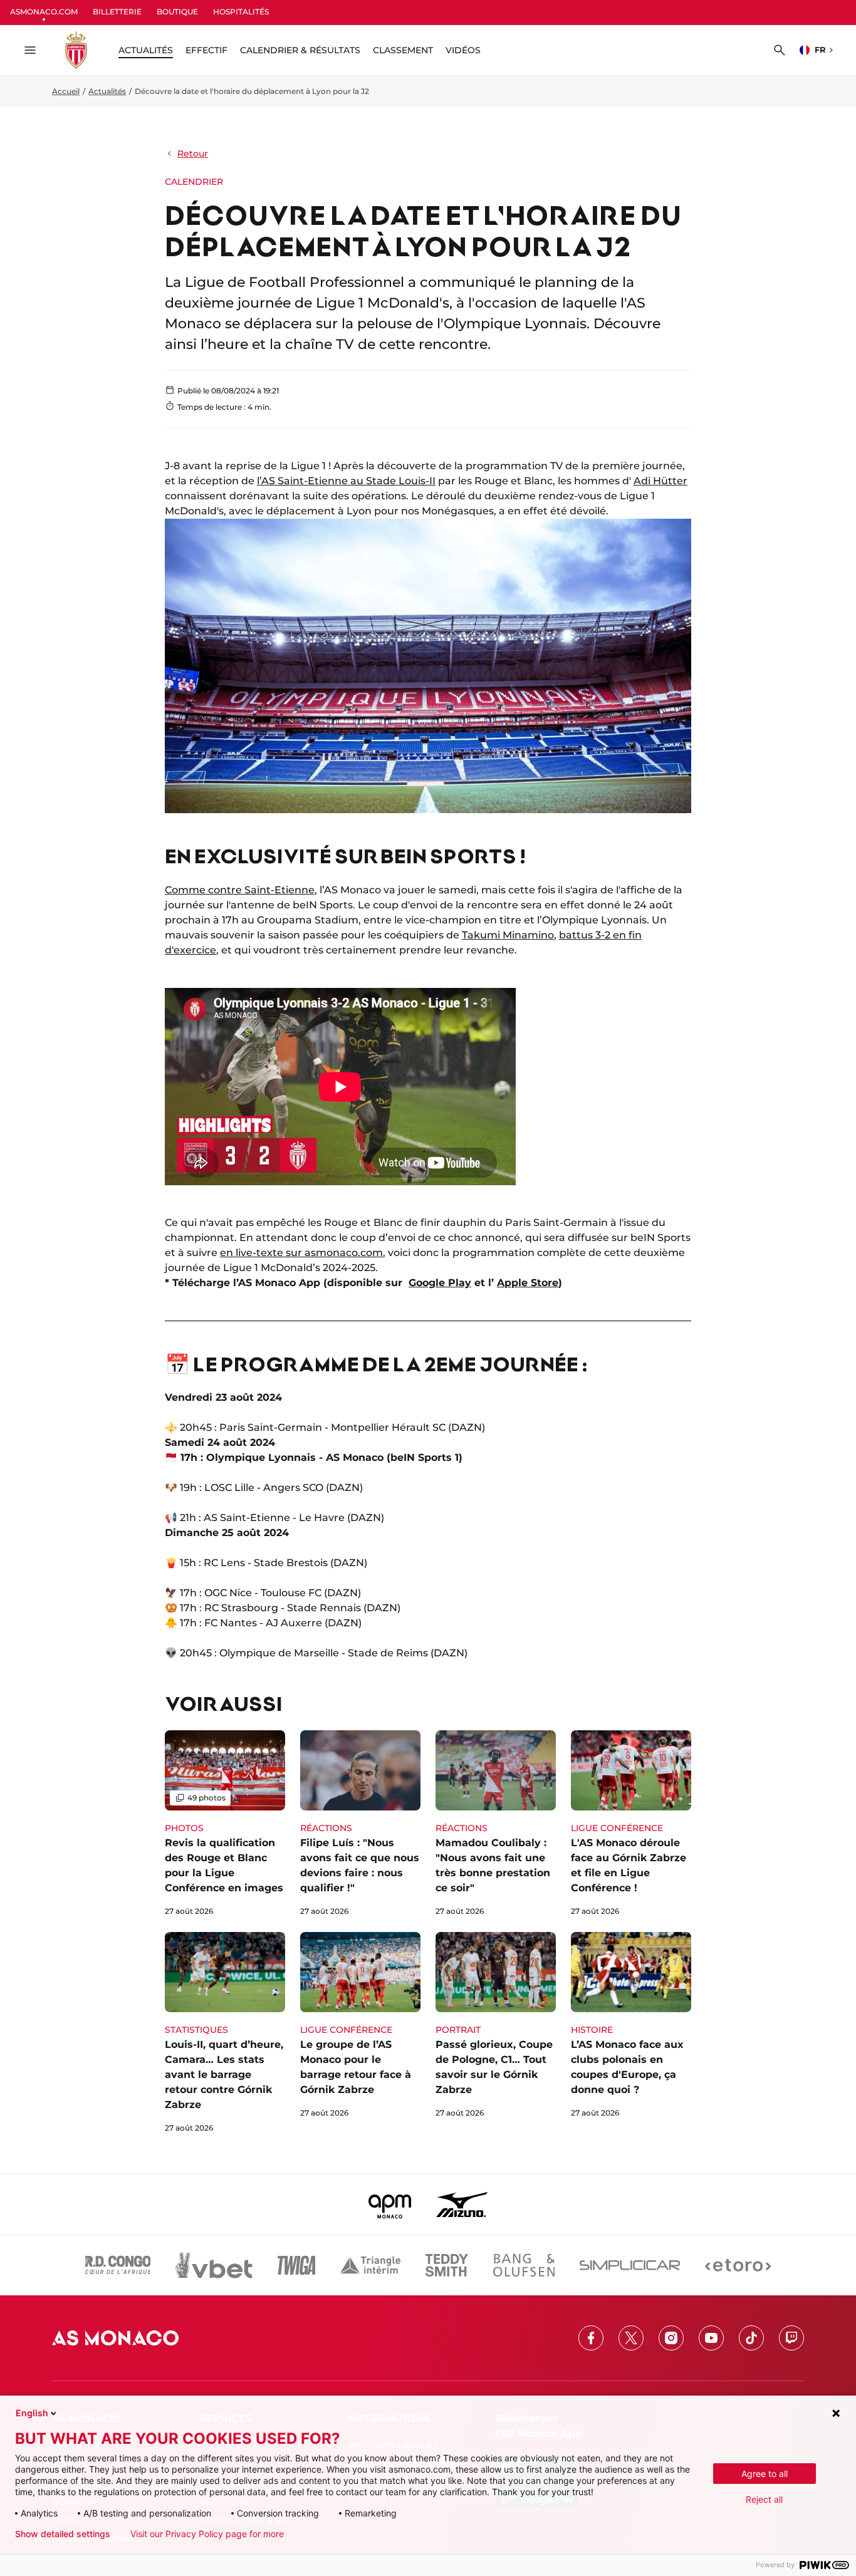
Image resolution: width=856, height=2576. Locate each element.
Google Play (440, 1283)
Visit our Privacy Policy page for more (207, 2534)
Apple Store (528, 1283)
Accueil (66, 91)
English (32, 2413)
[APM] (390, 2205)
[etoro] (738, 2265)
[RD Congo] (118, 2265)
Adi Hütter (660, 481)
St (370, 481)
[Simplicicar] (630, 2265)
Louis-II (416, 481)
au (356, 481)
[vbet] (214, 2265)
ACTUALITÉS (146, 50)
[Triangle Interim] (370, 2265)
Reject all (764, 2499)
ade (386, 481)
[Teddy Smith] (447, 2265)
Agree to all (765, 2474)
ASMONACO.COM (44, 12)
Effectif (206, 50)
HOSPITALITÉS (241, 12)
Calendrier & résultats (300, 50)
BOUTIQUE (177, 12)
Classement (403, 50)
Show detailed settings (63, 2534)
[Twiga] (296, 2265)
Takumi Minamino (508, 935)
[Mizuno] (462, 2205)
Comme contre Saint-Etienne (240, 890)
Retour (193, 153)
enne (335, 481)
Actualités (107, 91)
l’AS (266, 481)
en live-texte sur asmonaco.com (301, 1253)
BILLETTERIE (117, 12)
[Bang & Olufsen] (524, 2265)
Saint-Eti (298, 481)
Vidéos (463, 50)
